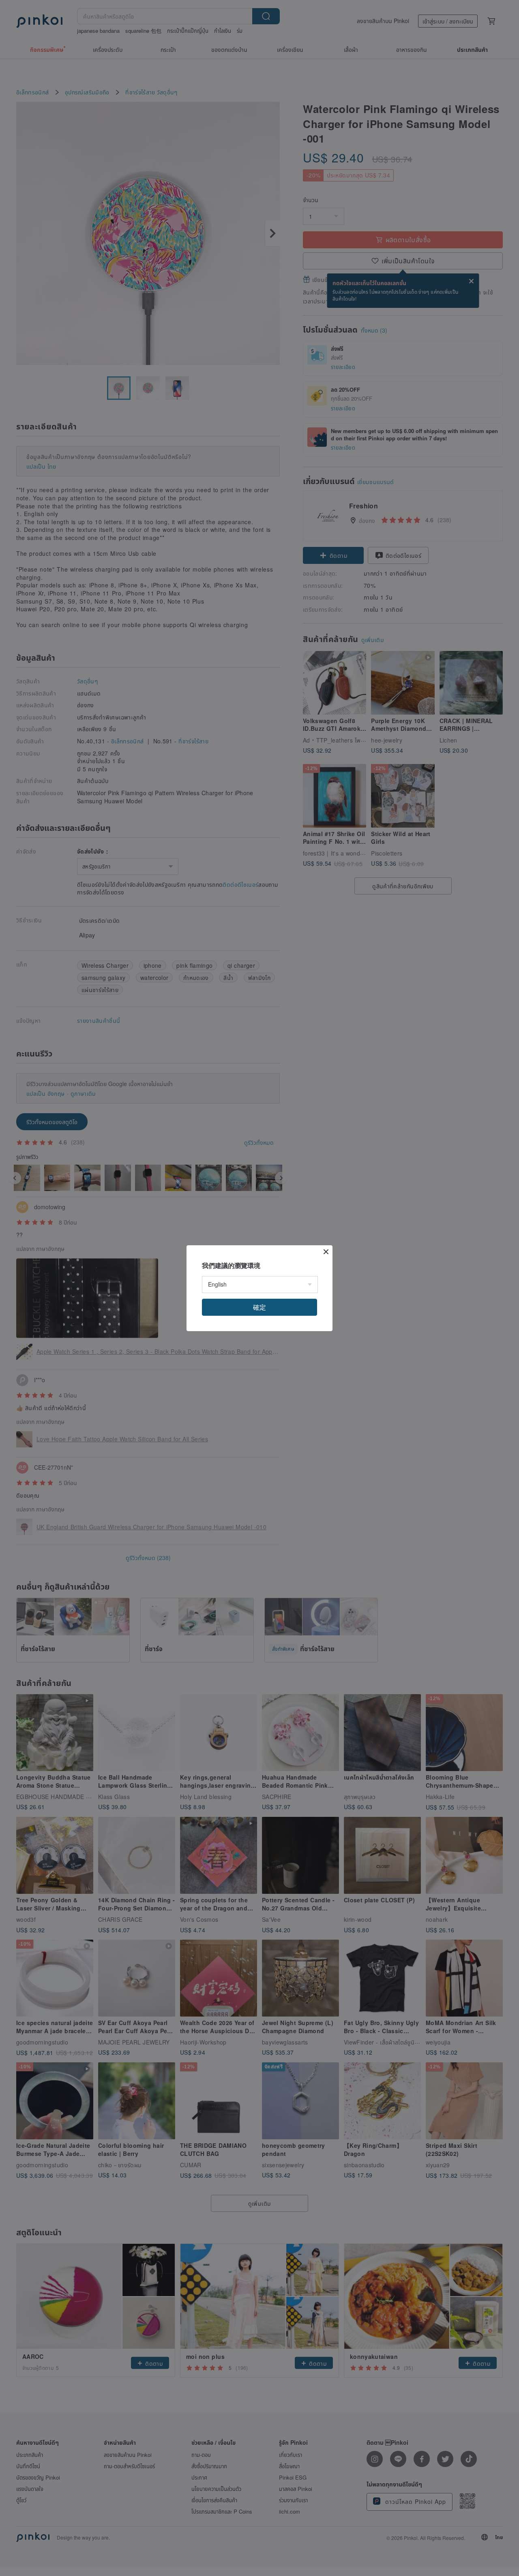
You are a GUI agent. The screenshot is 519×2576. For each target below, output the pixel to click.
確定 (259, 1307)
